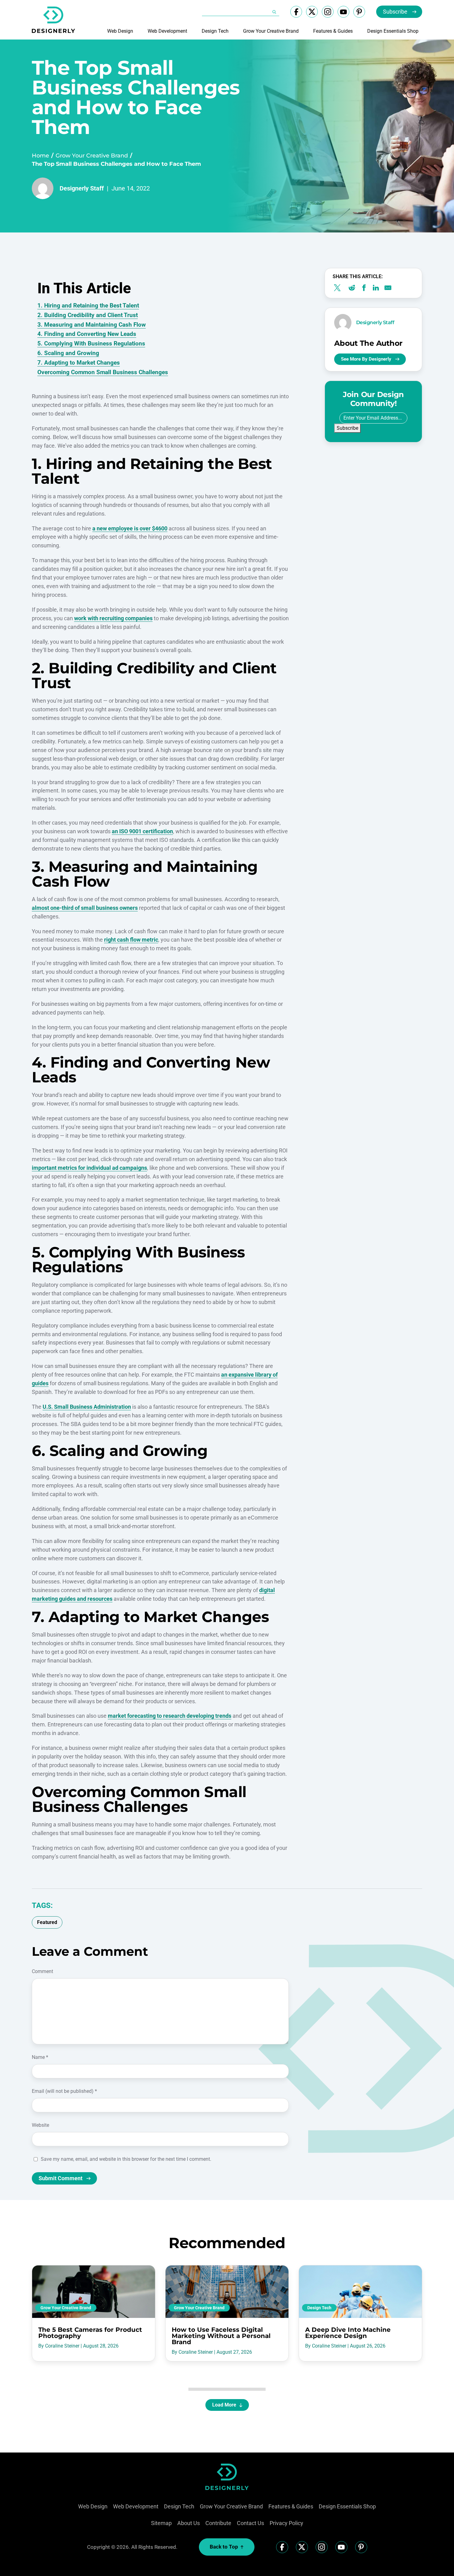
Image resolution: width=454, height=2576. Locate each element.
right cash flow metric (131, 940)
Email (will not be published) (64, 2091)
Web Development (167, 31)
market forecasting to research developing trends (170, 1716)
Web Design (120, 31)
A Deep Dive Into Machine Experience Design (348, 2333)
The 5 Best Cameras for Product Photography (90, 2333)
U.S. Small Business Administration (87, 1407)
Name (40, 2057)
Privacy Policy (286, 2523)
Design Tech (215, 31)
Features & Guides (333, 31)
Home (40, 156)
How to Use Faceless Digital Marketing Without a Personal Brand (221, 2336)
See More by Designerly (366, 359)
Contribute (218, 2523)
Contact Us (250, 2523)
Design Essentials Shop (393, 31)
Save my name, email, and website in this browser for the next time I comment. (126, 2159)
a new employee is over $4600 (130, 528)
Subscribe (395, 12)
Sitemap (161, 2523)
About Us (189, 2523)
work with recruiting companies (113, 618)
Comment (42, 1971)
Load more (224, 2405)
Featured (47, 1922)
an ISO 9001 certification (142, 831)
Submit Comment (61, 2178)
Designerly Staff (82, 188)
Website (40, 2125)
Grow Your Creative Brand (271, 31)
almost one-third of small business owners (85, 908)
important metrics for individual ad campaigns (89, 1168)
